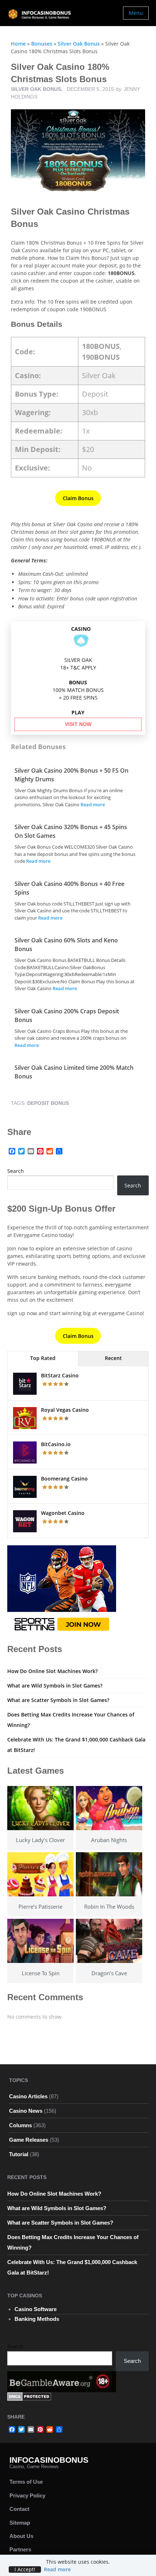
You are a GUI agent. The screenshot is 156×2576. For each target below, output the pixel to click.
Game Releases (29, 2140)
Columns (20, 2125)
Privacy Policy (27, 2495)
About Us (21, 2536)
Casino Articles (28, 2096)
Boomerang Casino (64, 1479)
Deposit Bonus (48, 1103)
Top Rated (43, 1358)
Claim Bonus (78, 498)
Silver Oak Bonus (79, 44)
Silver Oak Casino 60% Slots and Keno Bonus (66, 945)
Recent (113, 1358)
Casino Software (36, 2309)
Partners (20, 2549)
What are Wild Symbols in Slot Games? (55, 1686)
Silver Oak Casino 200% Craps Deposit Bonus (67, 1015)
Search (16, 1171)
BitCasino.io (56, 1444)
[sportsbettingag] (62, 1590)
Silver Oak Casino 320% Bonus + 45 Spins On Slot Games (71, 831)
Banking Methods (37, 2319)
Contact (19, 2509)
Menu (136, 13)
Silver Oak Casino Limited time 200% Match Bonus (74, 1072)
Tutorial (19, 2154)
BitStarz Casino (60, 1375)
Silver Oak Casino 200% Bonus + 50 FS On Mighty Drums (71, 775)
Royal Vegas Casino (65, 1410)
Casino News (26, 2111)
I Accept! (25, 2569)
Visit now (78, 724)
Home (18, 44)
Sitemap (20, 2523)
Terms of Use (26, 2482)
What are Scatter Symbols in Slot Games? (58, 1700)
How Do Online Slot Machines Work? (52, 1671)
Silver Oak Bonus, (37, 89)
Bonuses (42, 44)
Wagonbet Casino (63, 1513)
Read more (93, 805)
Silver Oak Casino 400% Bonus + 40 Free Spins (69, 888)
